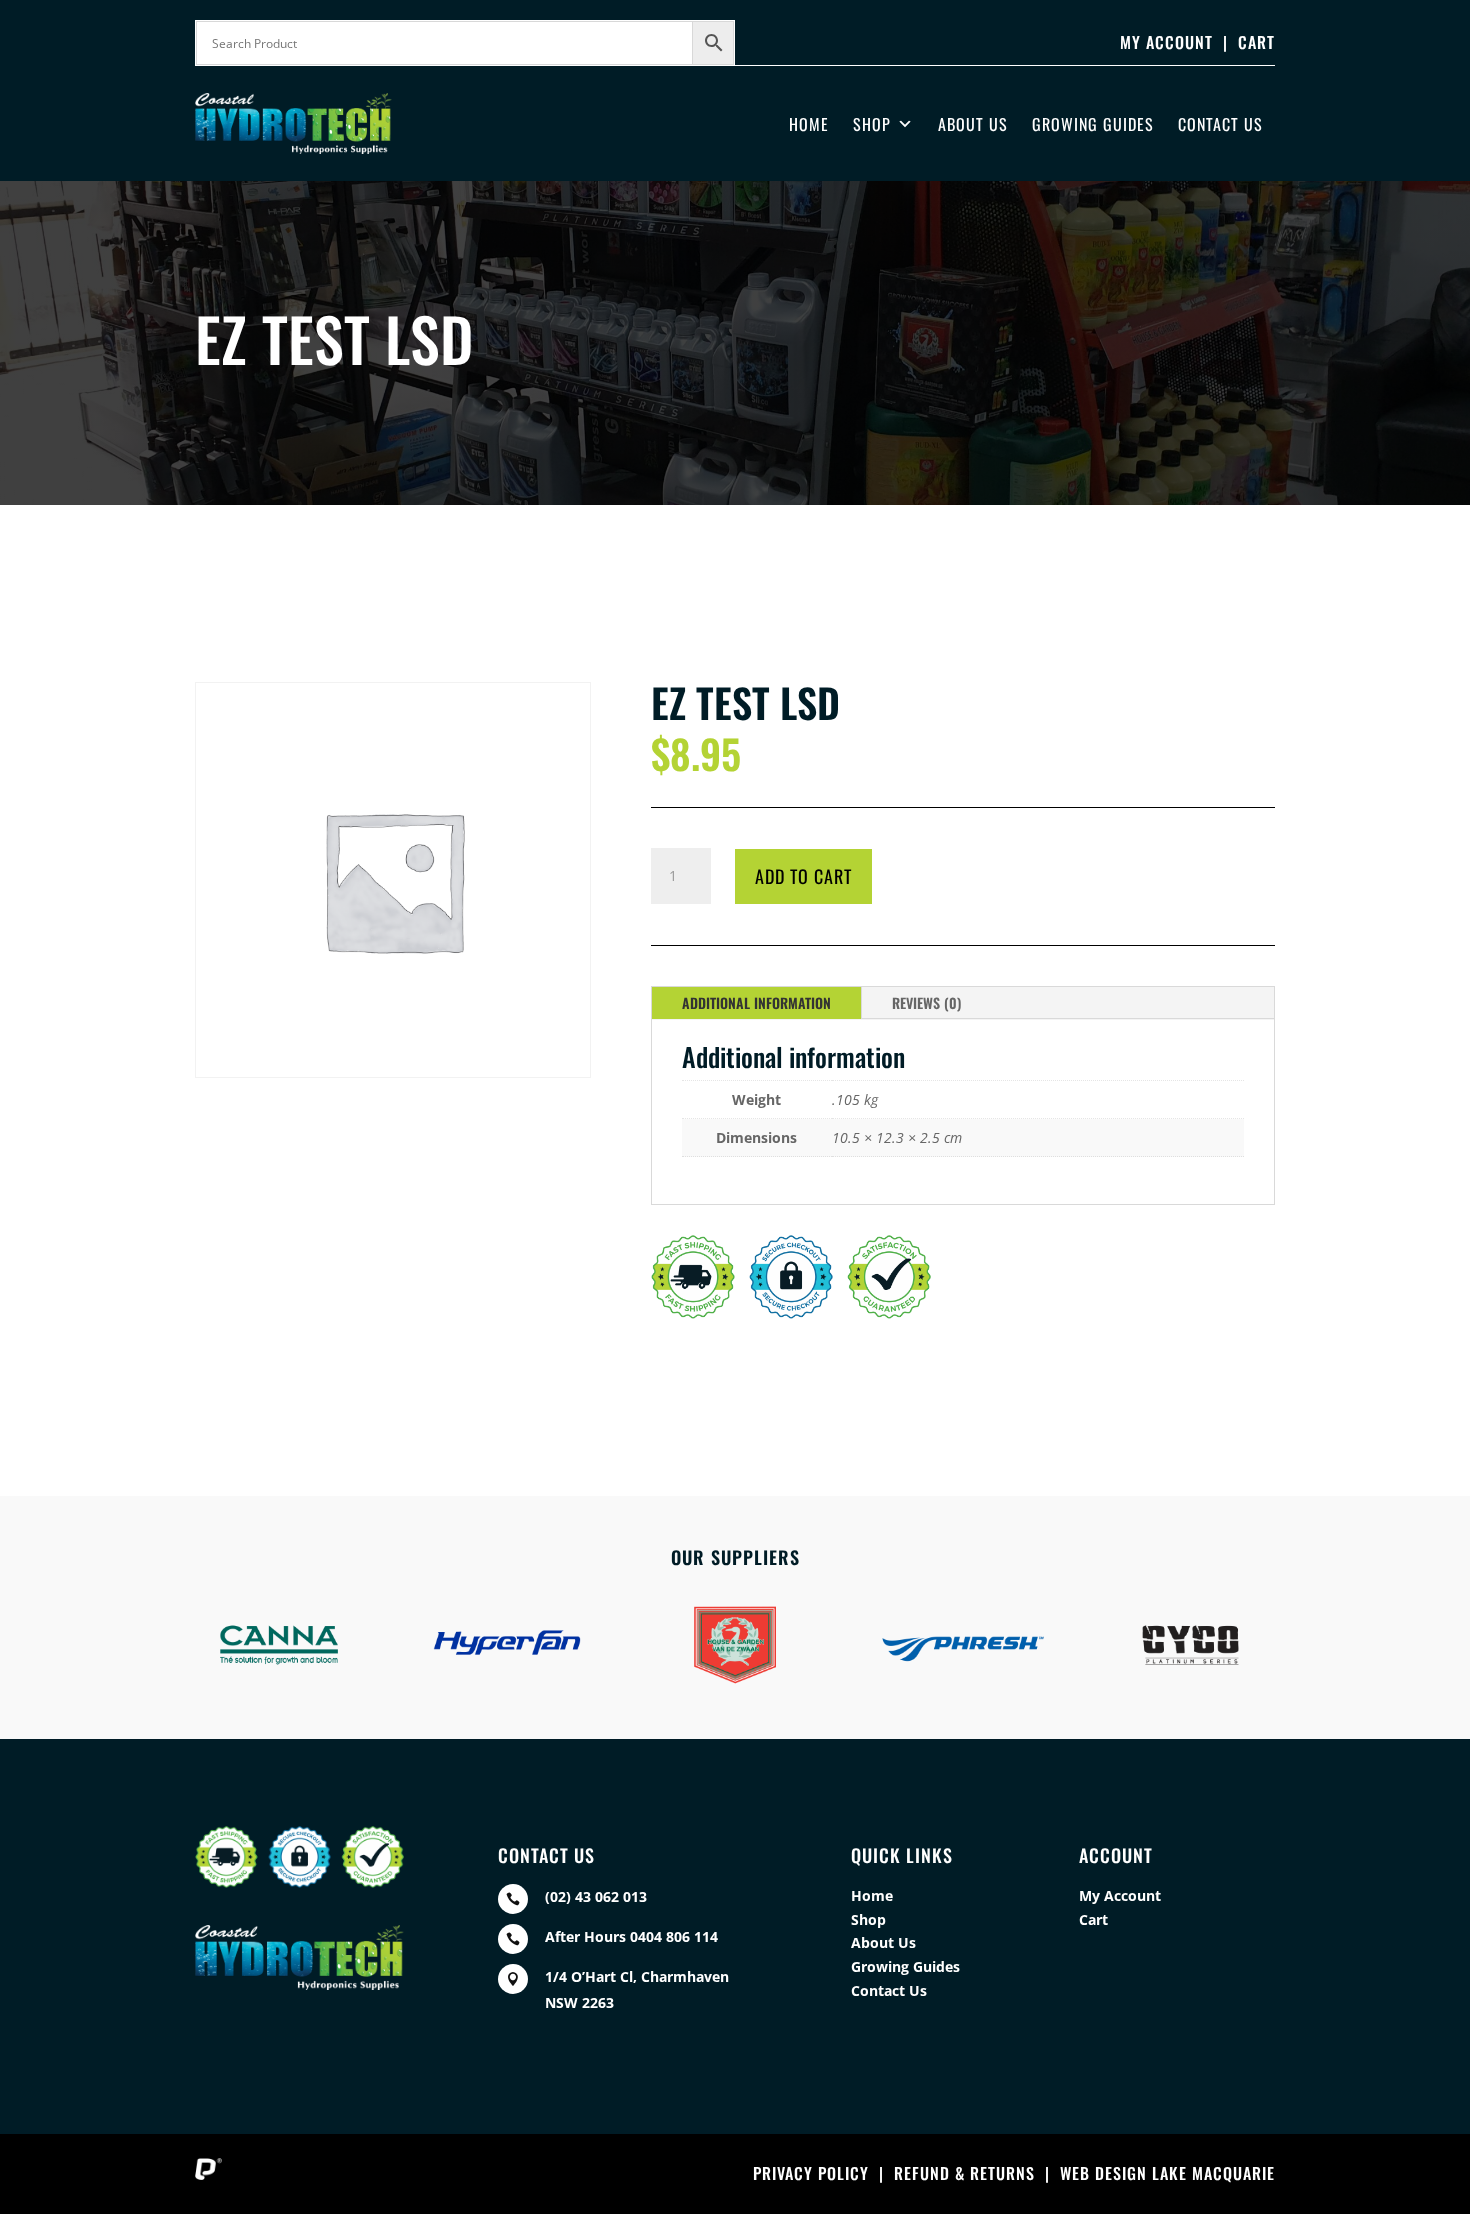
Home (809, 124)
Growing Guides (1093, 124)
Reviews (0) (926, 1002)
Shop (872, 124)
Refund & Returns (964, 2173)
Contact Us (1220, 124)
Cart (1256, 42)
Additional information (756, 1002)
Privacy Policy (811, 2173)
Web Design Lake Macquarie (1167, 2173)
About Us (973, 124)
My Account (1166, 42)
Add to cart (803, 876)
